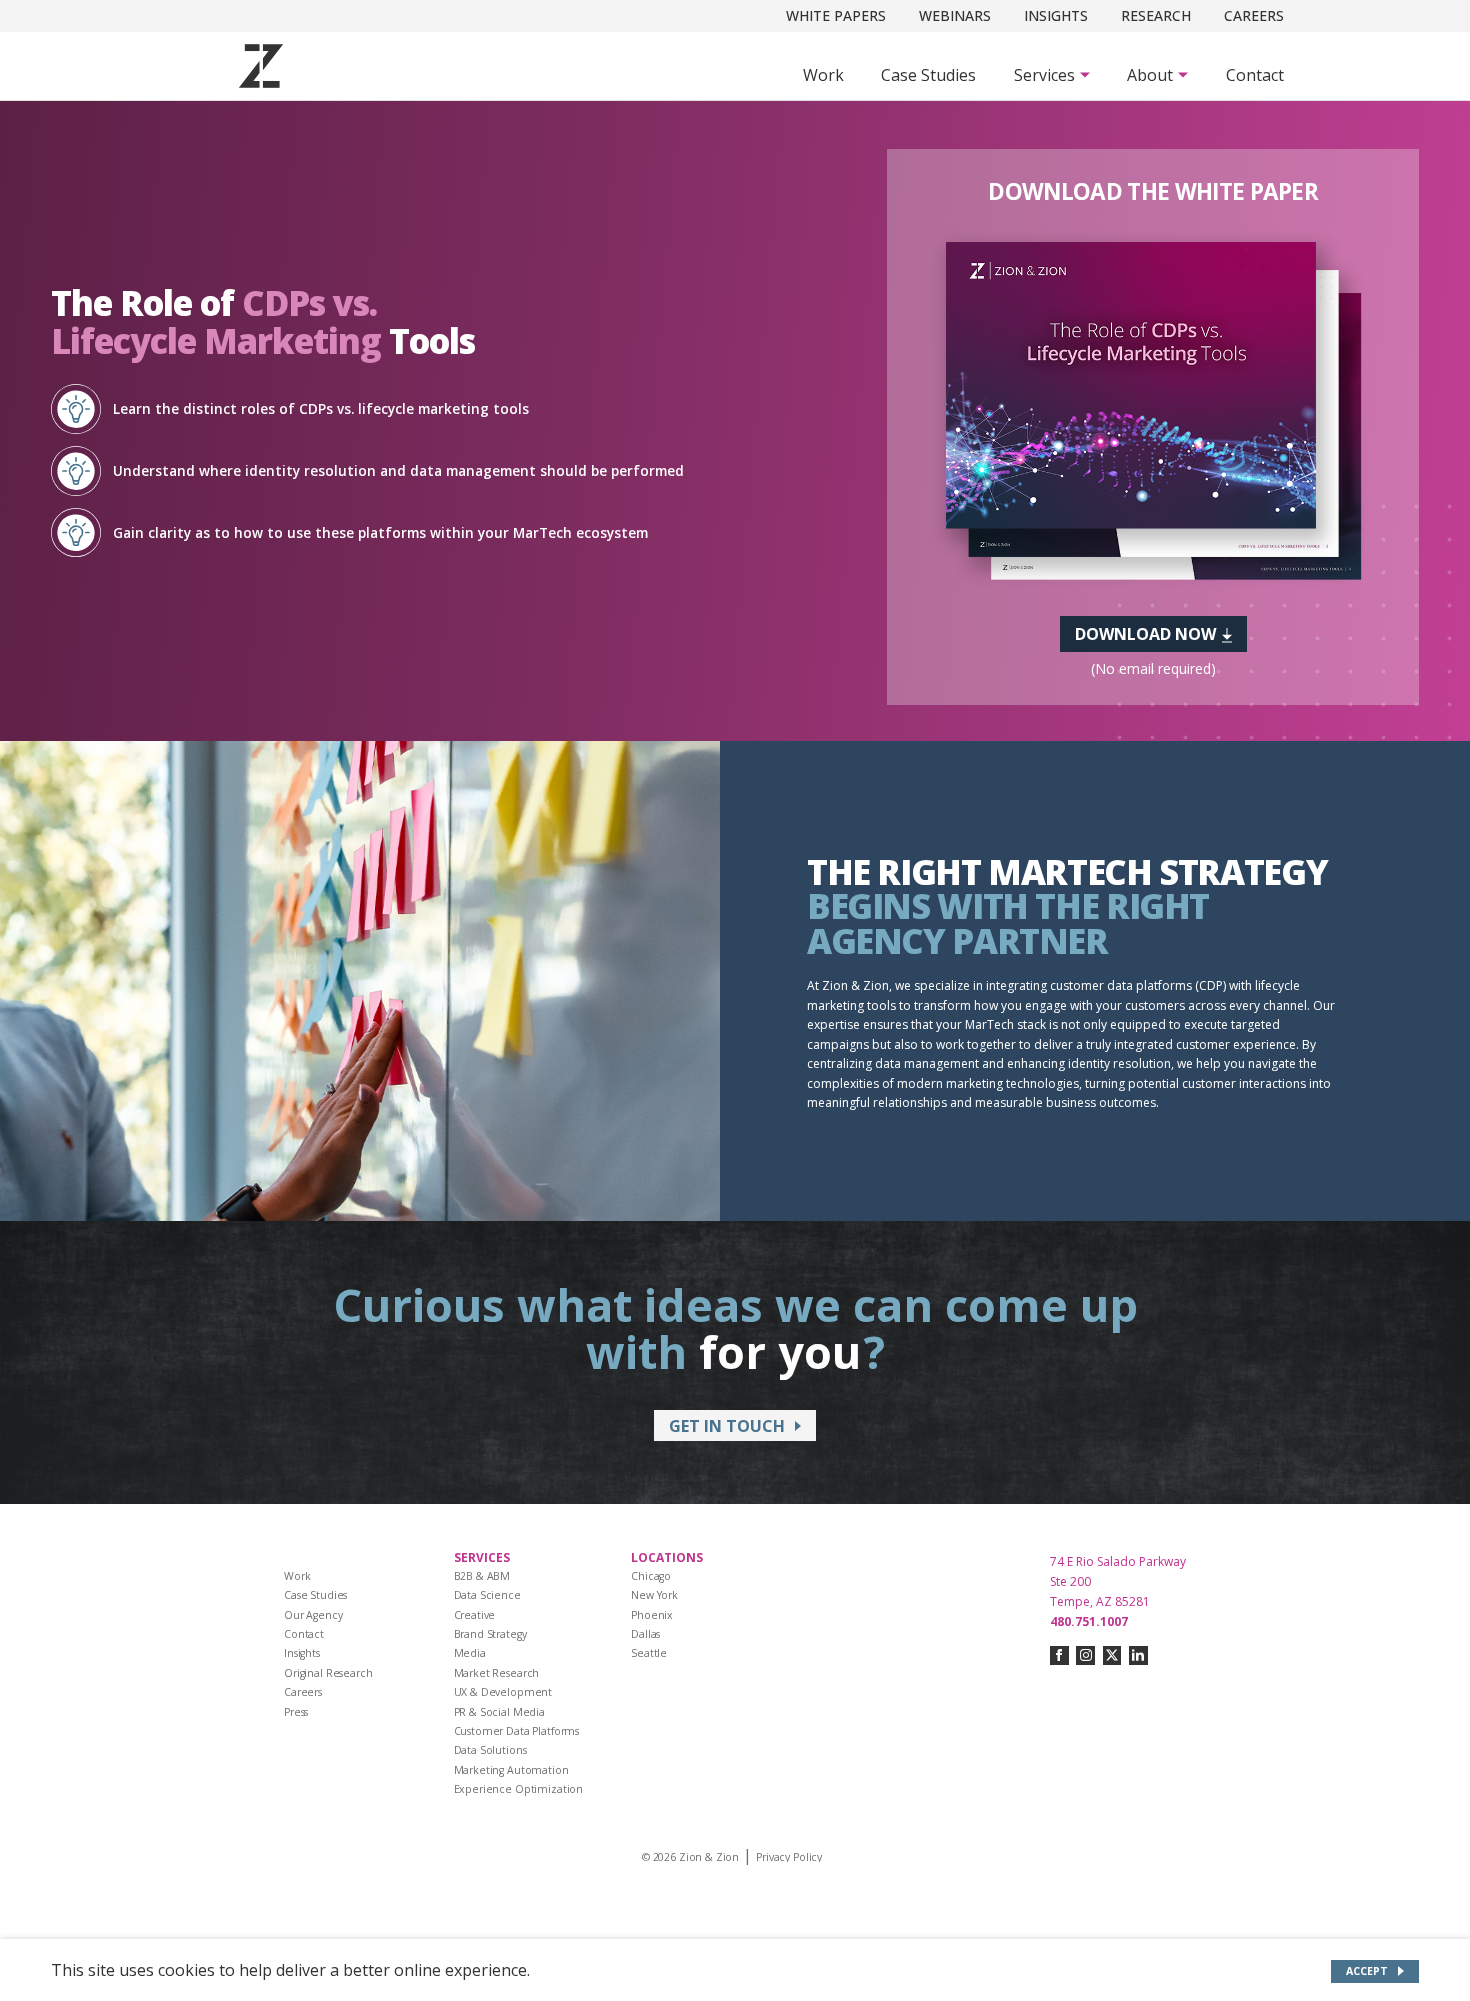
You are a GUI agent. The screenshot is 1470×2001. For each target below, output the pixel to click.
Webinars (955, 15)
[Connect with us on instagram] (1085, 1655)
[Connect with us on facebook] (1059, 1655)
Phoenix (652, 1615)
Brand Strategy (490, 1634)
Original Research (328, 1673)
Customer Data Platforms (517, 1731)
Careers (1254, 15)
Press (296, 1712)
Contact (1255, 75)
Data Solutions (490, 1750)
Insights (1056, 15)
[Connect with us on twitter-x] (1112, 1655)
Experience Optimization (519, 1789)
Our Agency (313, 1615)
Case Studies (928, 75)
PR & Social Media (500, 1712)
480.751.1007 (1089, 1621)
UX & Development (503, 1692)
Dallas (645, 1634)
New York (654, 1595)
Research (1156, 15)
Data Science (487, 1595)
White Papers (836, 15)
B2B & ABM (482, 1576)
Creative (475, 1615)
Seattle (649, 1653)
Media (470, 1653)
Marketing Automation (511, 1770)
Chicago (651, 1576)
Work (823, 75)
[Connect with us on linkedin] (1138, 1655)
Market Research (497, 1673)
